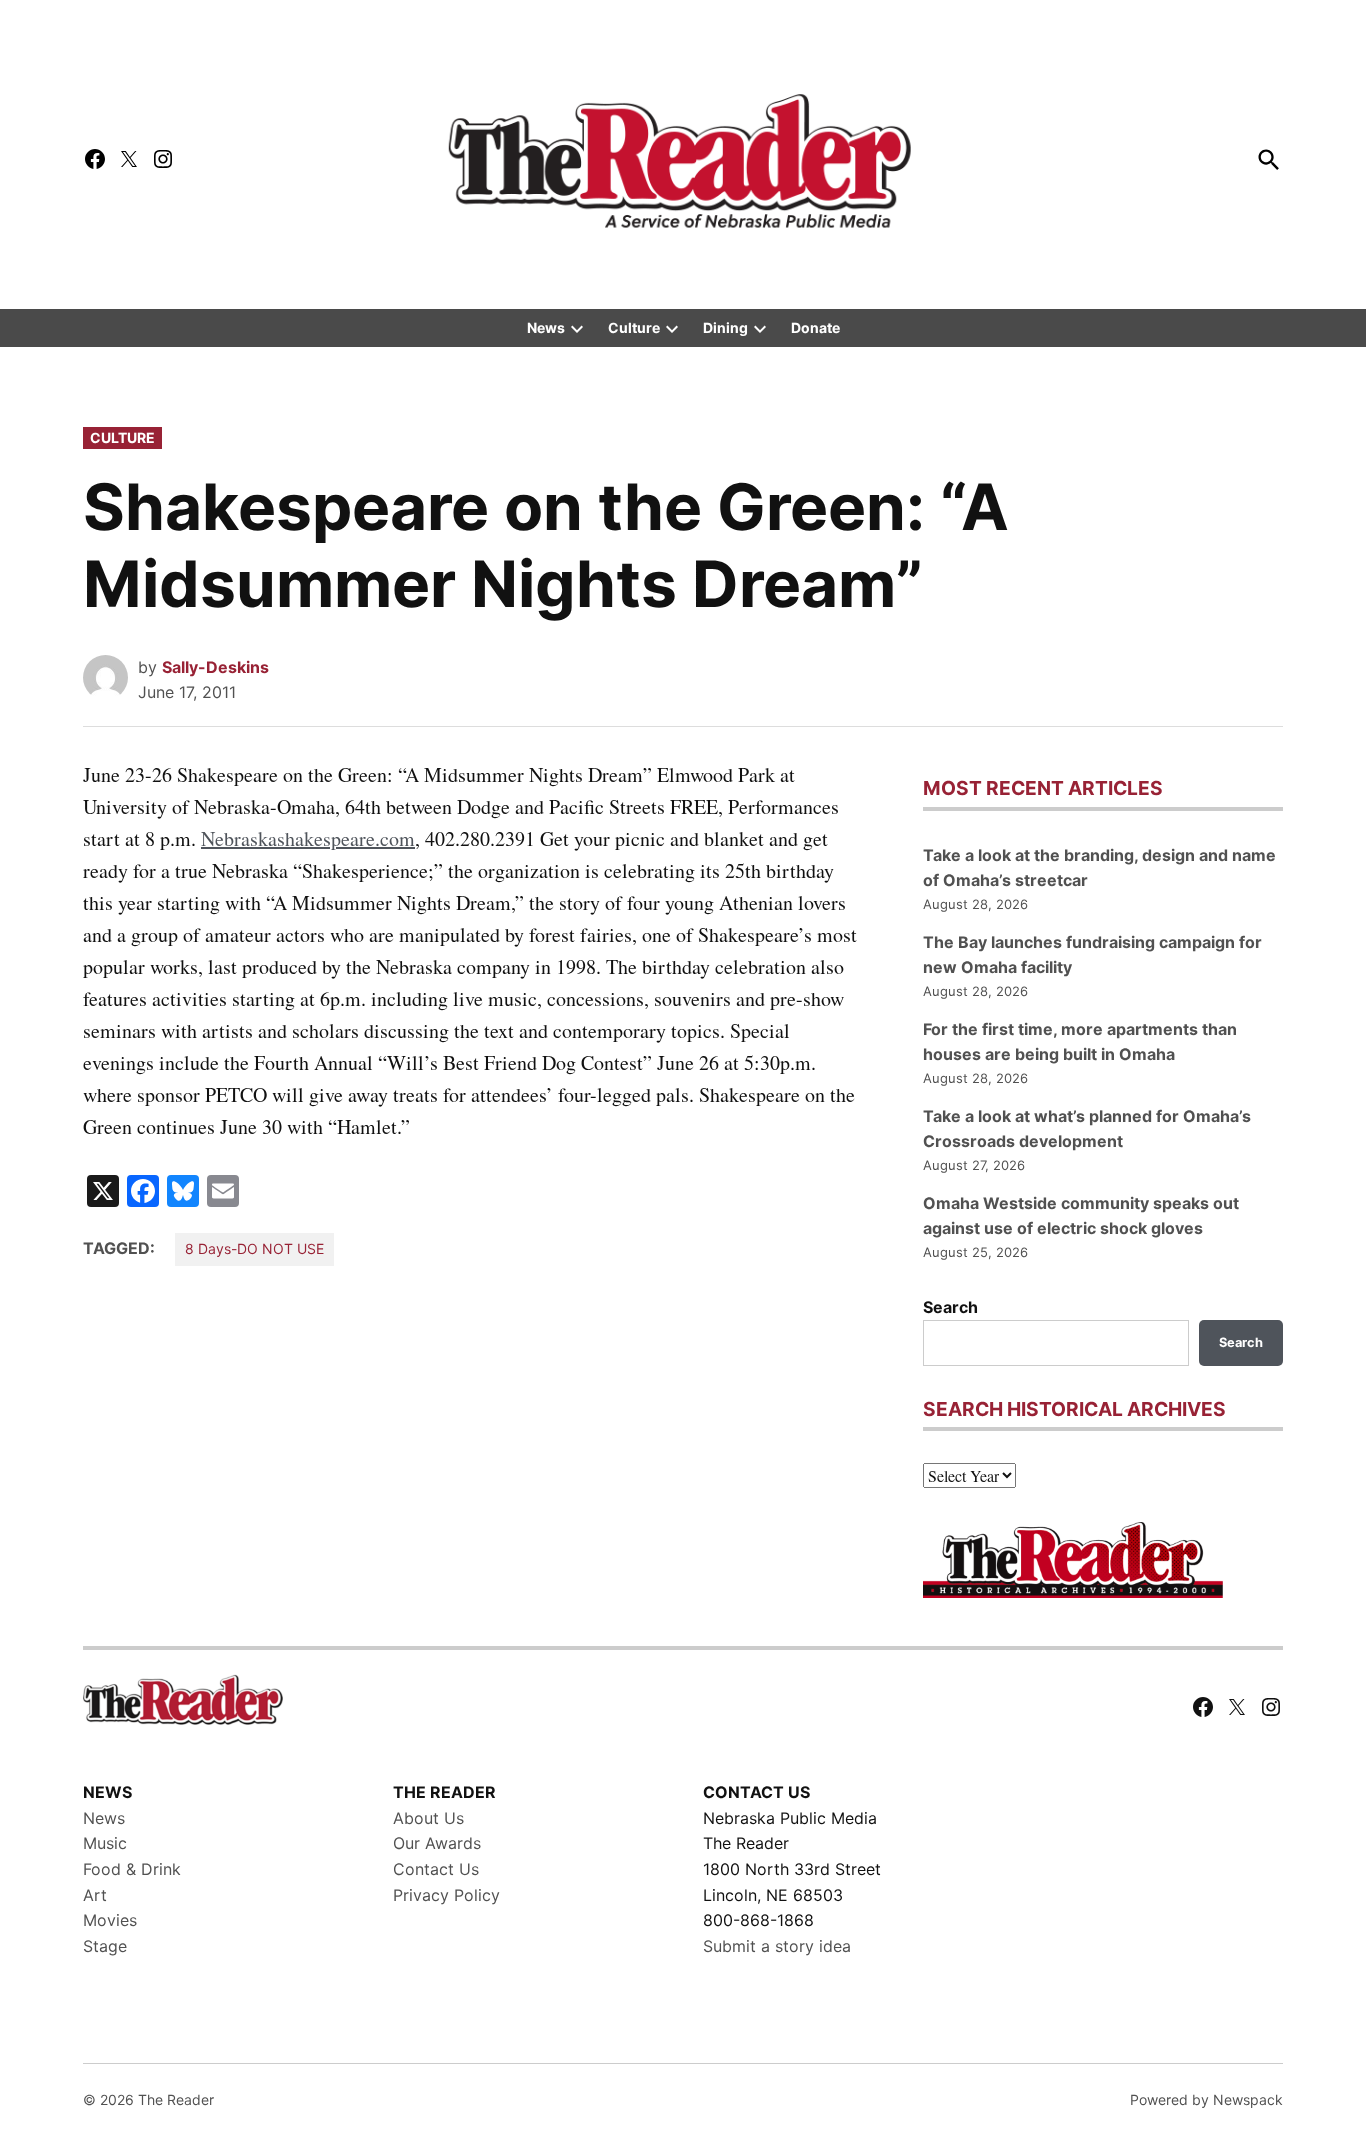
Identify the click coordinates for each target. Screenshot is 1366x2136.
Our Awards (437, 1843)
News (546, 327)
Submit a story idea (777, 1946)
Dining (725, 327)
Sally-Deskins (215, 667)
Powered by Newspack (1206, 2099)
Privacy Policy (446, 1895)
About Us (428, 1818)
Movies (110, 1920)
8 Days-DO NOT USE (254, 1248)
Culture (634, 327)
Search (950, 1307)
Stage (105, 1946)
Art (95, 1895)
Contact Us (436, 1869)
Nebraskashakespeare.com (308, 838)
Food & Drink (132, 1869)
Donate (815, 327)
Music (105, 1843)
